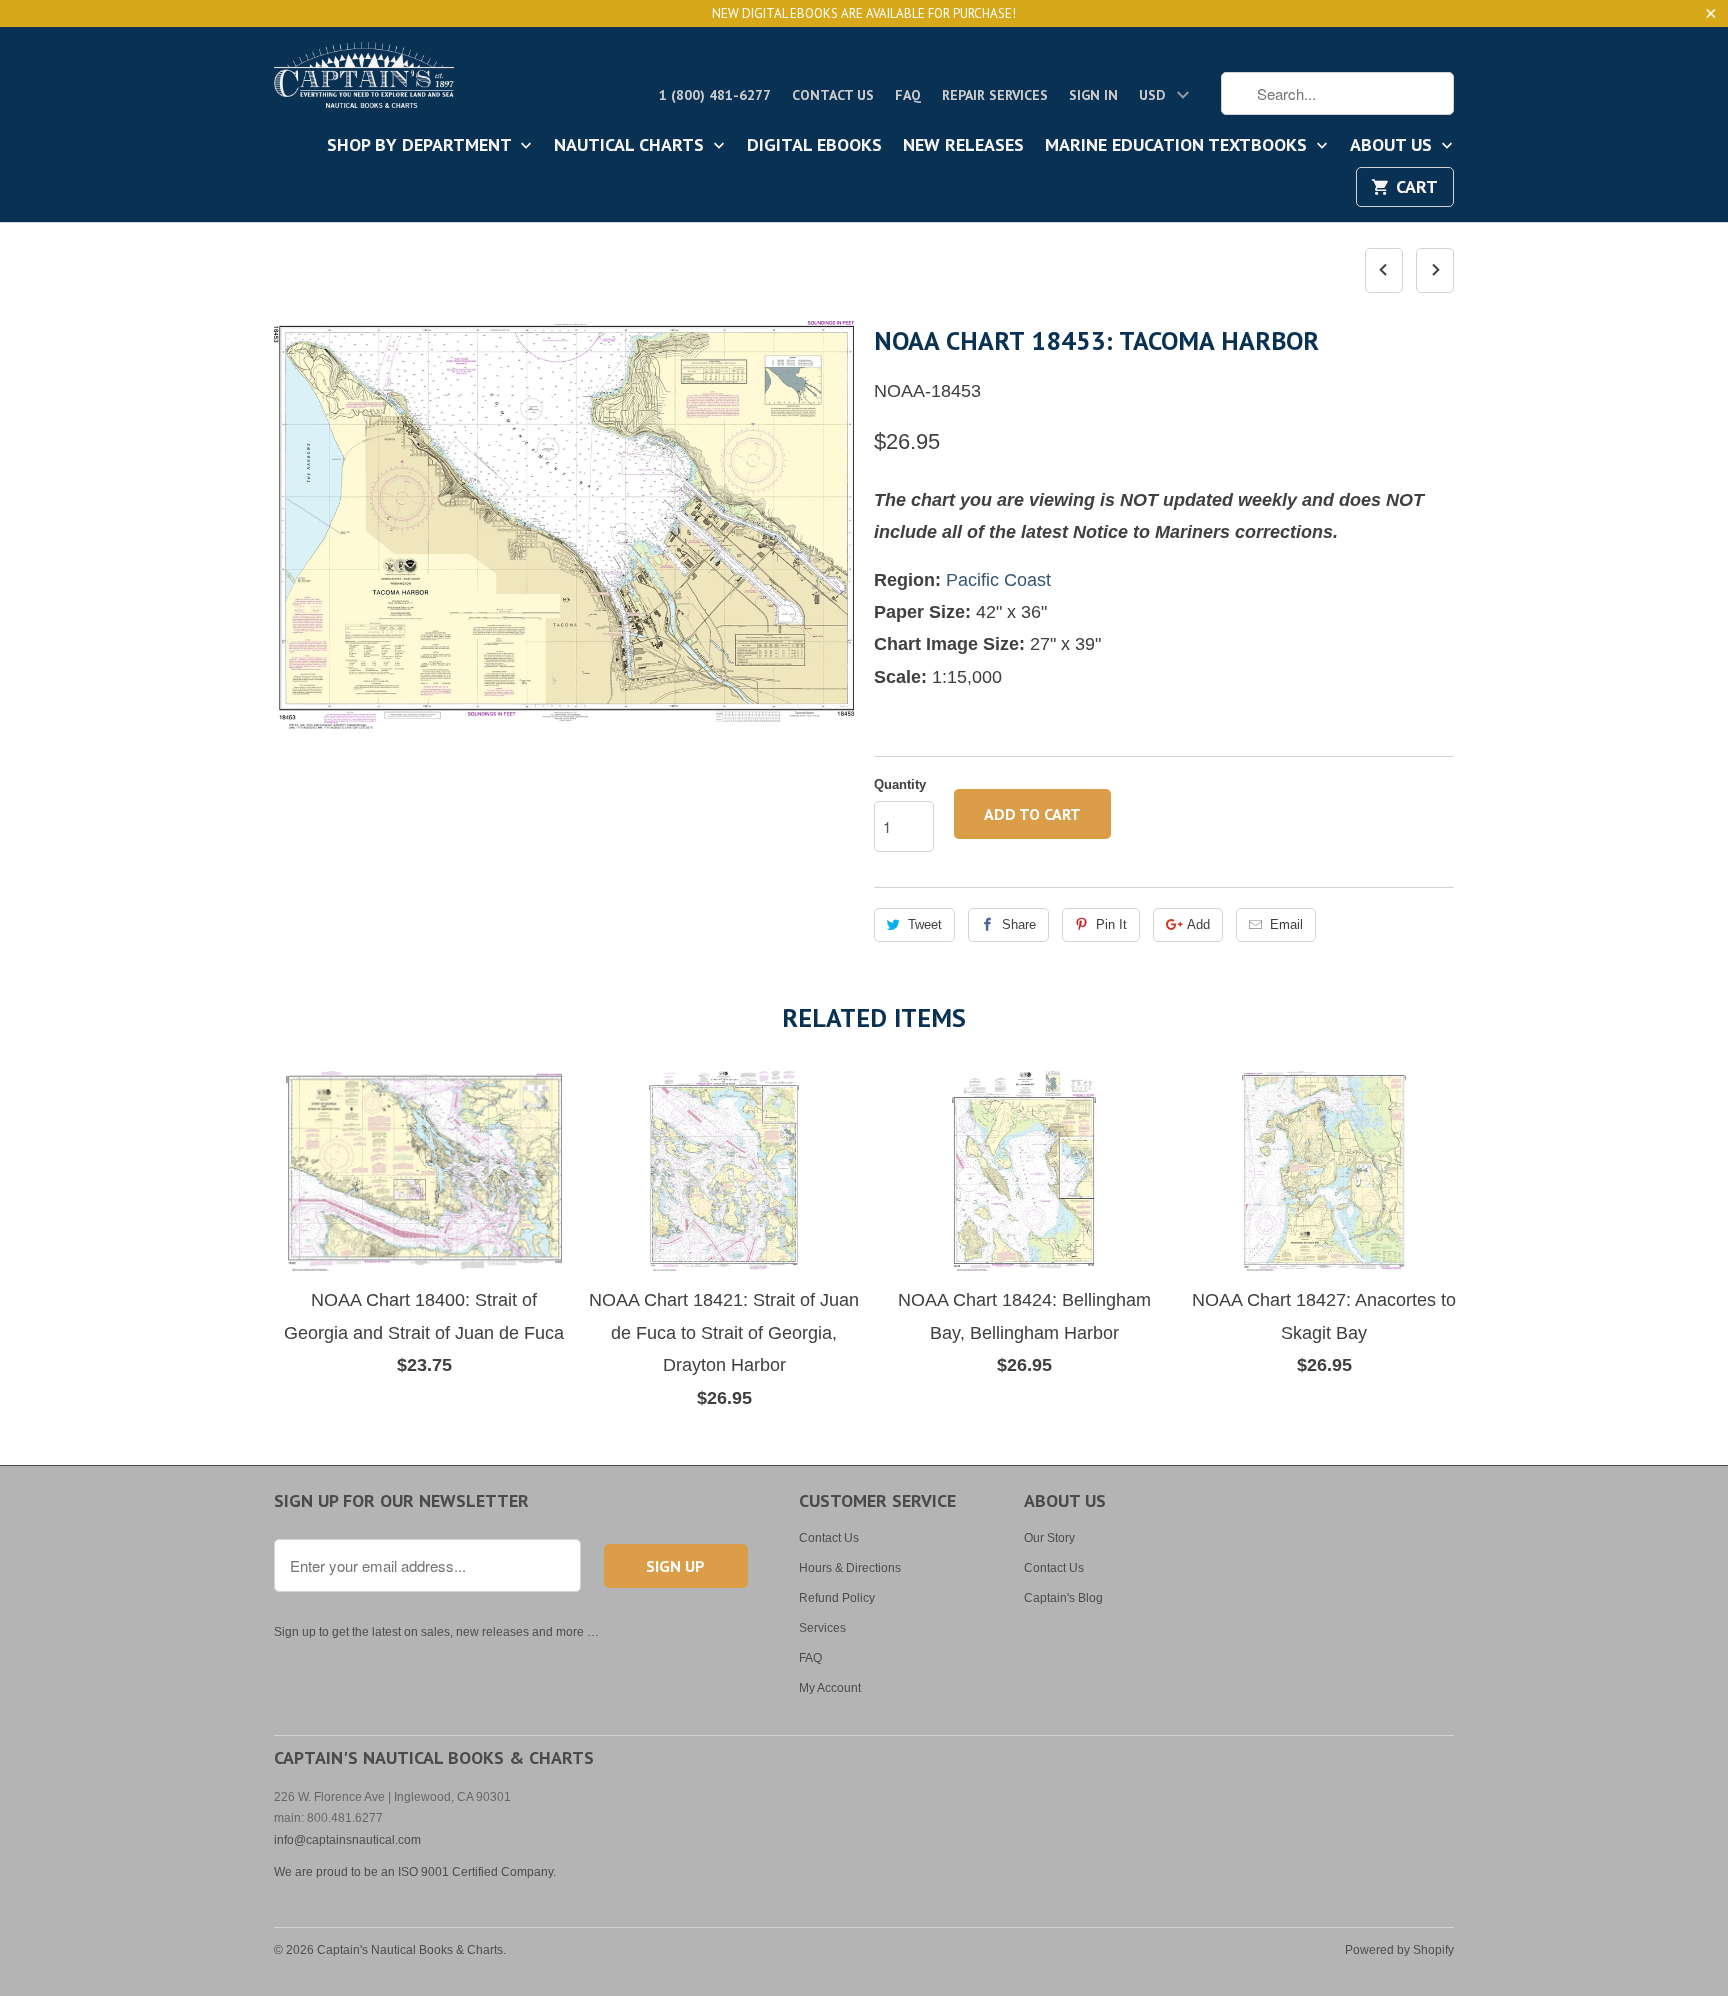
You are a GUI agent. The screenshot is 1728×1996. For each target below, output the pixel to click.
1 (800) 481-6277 (715, 95)
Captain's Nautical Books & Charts (410, 1950)
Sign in (1093, 95)
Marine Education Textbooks (1178, 146)
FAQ (908, 95)
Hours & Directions (850, 1568)
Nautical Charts (631, 146)
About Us (1393, 146)
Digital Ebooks (814, 146)
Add (1198, 924)
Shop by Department (421, 146)
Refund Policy (837, 1598)
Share (1019, 924)
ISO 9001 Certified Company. (477, 1872)
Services (822, 1628)
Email (1286, 924)
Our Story (1049, 1538)
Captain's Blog (1063, 1598)
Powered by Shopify (1399, 1950)
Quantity (900, 784)
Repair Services (995, 95)
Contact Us (833, 95)
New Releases (963, 146)
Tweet (925, 924)
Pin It (1111, 924)
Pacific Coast (998, 580)
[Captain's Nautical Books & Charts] (364, 81)
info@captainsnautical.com (347, 1840)
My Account (830, 1688)
